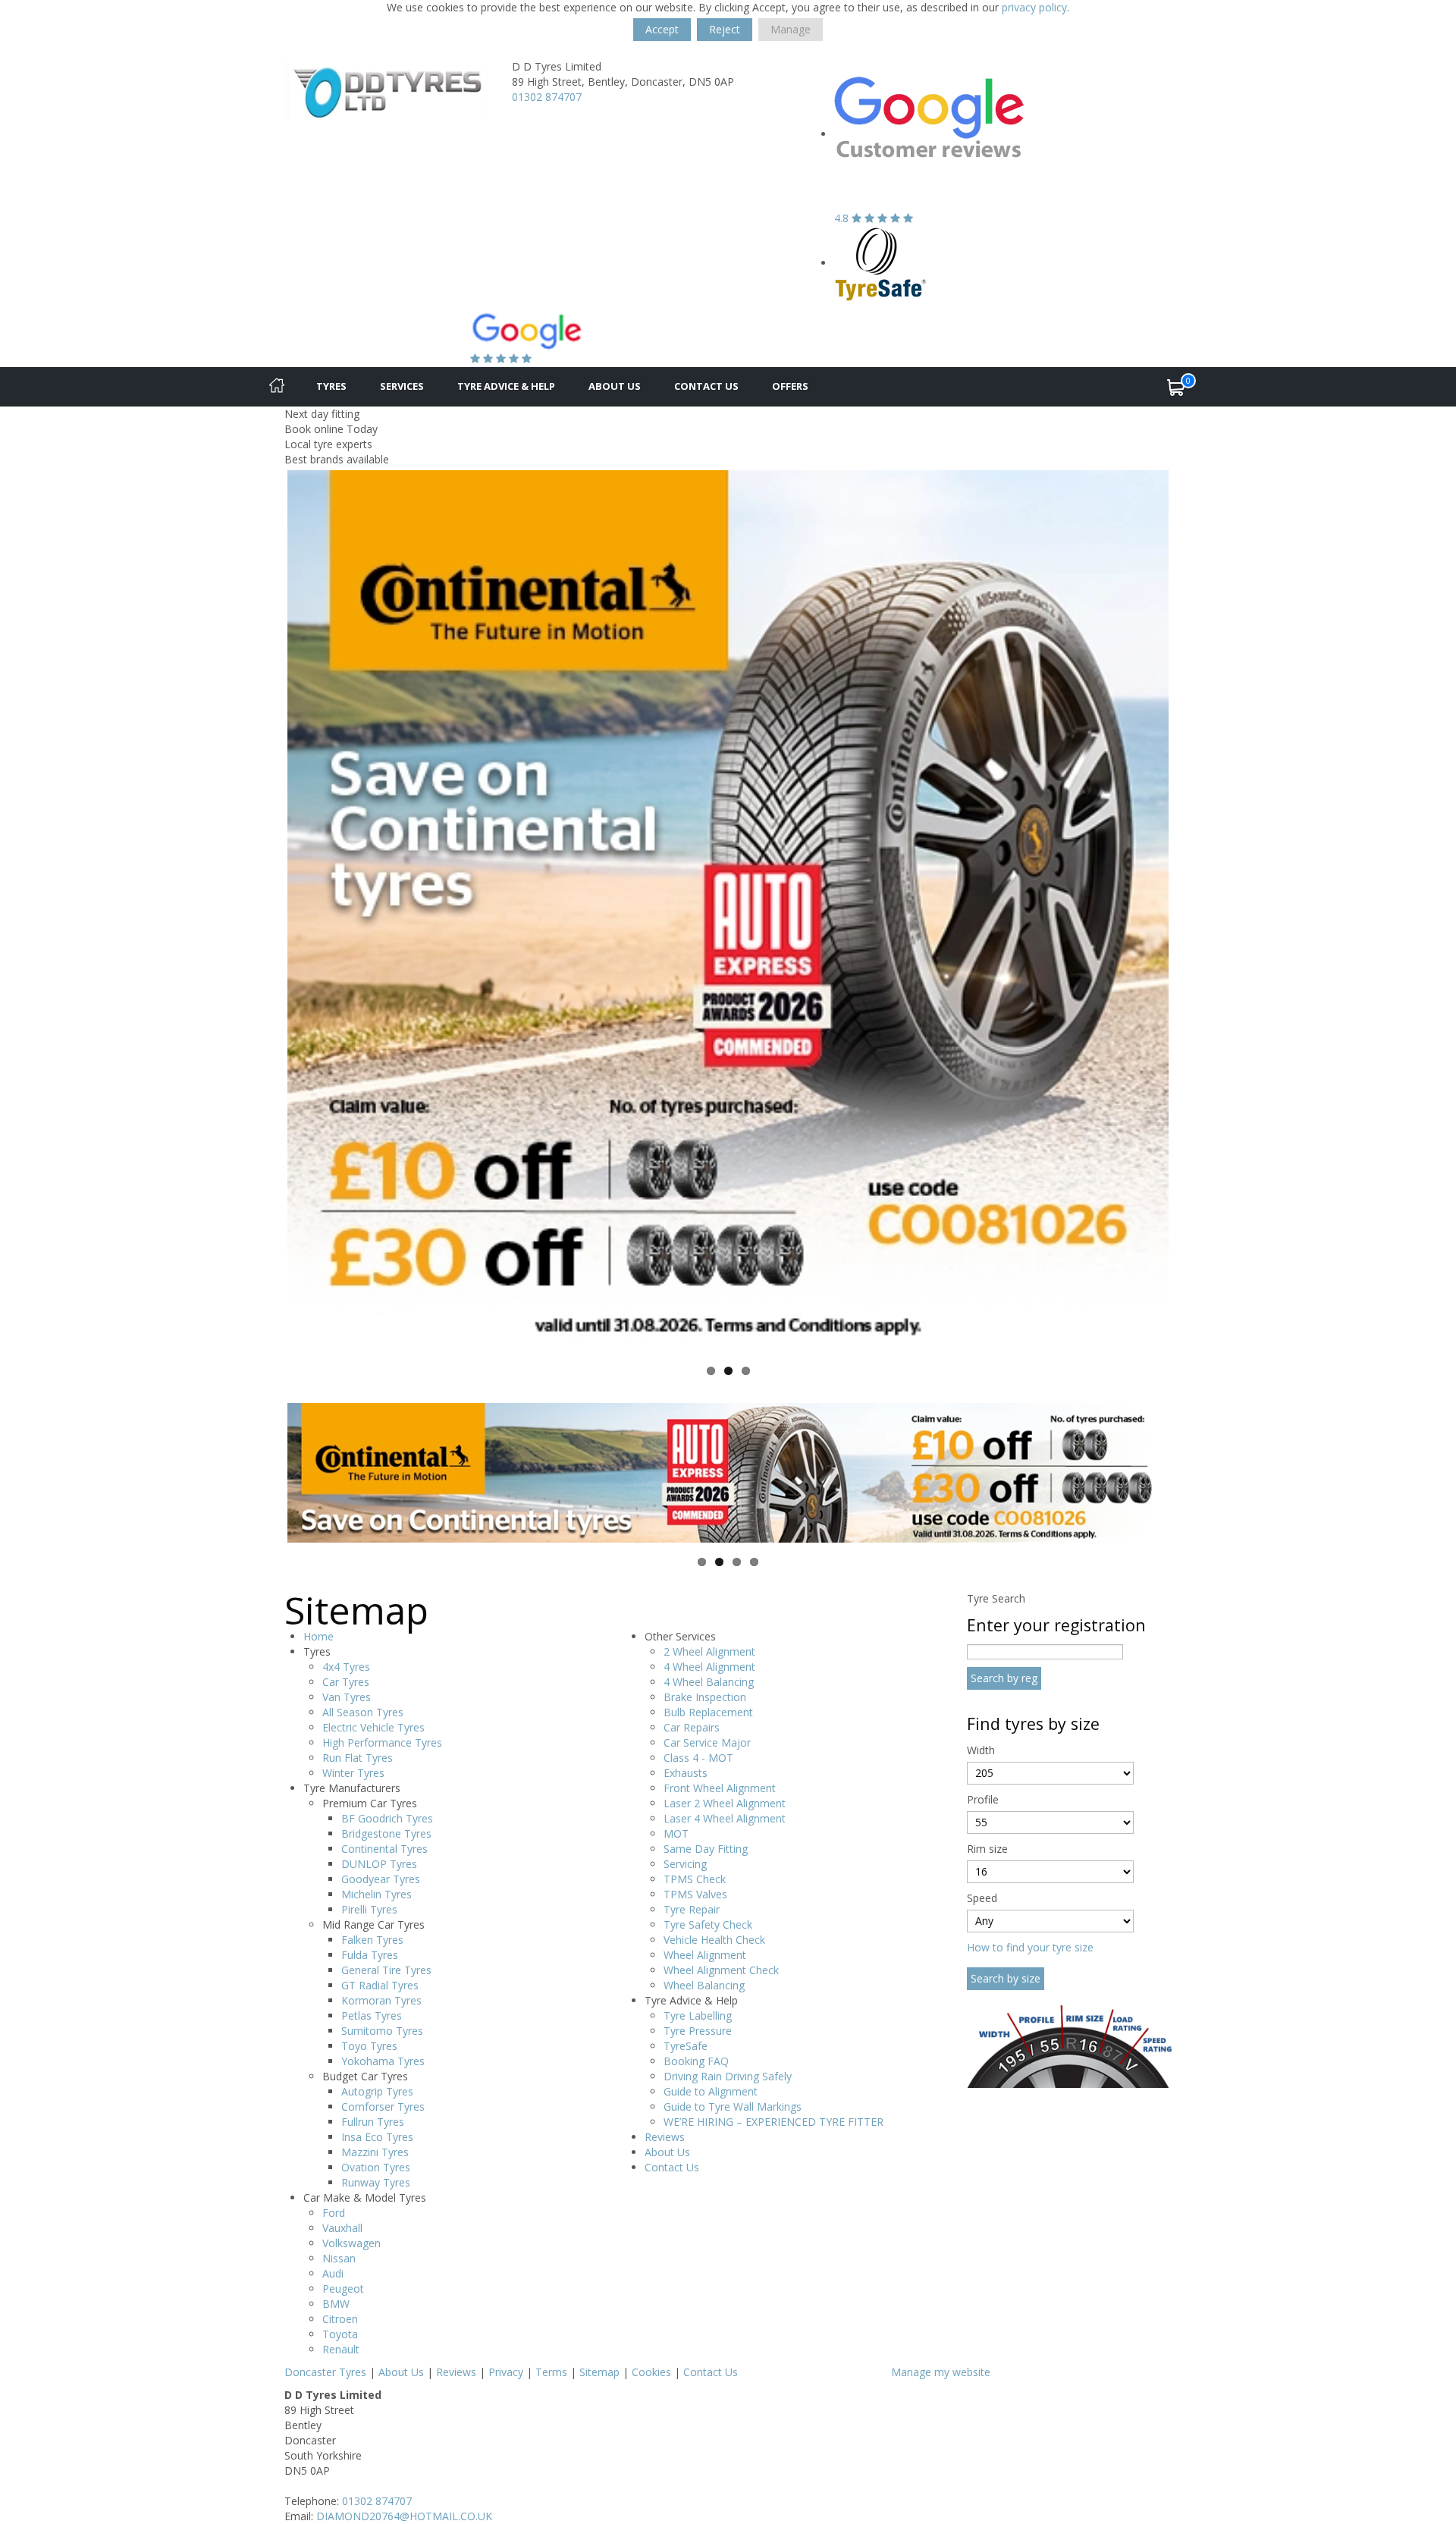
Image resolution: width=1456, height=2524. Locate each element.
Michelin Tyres (377, 1894)
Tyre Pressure (698, 2031)
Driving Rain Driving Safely (728, 2076)
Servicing (685, 1864)
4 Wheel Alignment (709, 1667)
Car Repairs (692, 1727)
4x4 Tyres (346, 1667)
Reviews (665, 2137)
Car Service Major (707, 1742)
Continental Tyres (384, 1849)
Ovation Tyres (376, 2167)
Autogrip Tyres (377, 2091)
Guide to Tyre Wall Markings (733, 2106)
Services (402, 386)
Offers (790, 386)
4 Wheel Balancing (709, 1682)
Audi (333, 2273)
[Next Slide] (1191, 911)
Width (981, 1750)
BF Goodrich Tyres (387, 1818)
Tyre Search (996, 1598)
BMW (336, 2304)
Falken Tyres (372, 1940)
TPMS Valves (695, 1894)
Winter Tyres (353, 1773)
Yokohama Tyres (383, 2061)
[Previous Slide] (265, 911)
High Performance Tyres (382, 1742)
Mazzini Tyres (375, 2152)
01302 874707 (547, 97)
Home (318, 1636)
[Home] (277, 387)
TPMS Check (695, 1879)
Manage (791, 29)
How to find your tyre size (1030, 1947)
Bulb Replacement (708, 1712)
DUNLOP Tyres (379, 1864)
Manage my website (941, 2372)
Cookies (651, 2372)
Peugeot (343, 2289)
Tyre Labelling (698, 2015)
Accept (662, 29)
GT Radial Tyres (380, 1985)
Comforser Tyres (383, 2106)
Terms (551, 2372)
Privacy (506, 2372)
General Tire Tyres (386, 1970)
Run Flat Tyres (358, 1758)
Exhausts (686, 1773)
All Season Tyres (363, 1712)
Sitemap (599, 2372)
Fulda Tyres (370, 1955)
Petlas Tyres (372, 2015)
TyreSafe (686, 2046)
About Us (615, 386)
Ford (334, 2213)
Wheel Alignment (705, 1955)
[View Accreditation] (881, 263)
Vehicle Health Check (714, 1940)
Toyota (340, 2334)
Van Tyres (347, 1697)
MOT (676, 1833)
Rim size (987, 1849)
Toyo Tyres (369, 2046)
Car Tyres (346, 1682)
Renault (341, 2349)
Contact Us (706, 386)
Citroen (340, 2319)
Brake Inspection (705, 1697)
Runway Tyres (376, 2182)
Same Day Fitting (706, 1849)
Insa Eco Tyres (377, 2137)
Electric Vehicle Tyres (373, 1727)
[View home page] (387, 89)
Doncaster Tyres (325, 2372)
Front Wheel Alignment (720, 1788)
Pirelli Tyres (369, 1909)
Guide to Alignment (711, 2091)
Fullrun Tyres (373, 2122)
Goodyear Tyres (381, 1879)
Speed (982, 1898)
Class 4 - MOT (698, 1758)
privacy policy (1034, 7)
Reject (725, 29)
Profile (983, 1799)
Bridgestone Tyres (386, 1833)
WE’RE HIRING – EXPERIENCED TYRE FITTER (773, 2122)
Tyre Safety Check (708, 1924)
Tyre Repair (692, 1909)
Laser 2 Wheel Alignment (725, 1803)
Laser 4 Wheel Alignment (725, 1818)
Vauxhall (342, 2228)
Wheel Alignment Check (721, 1970)
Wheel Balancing (704, 1985)
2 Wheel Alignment (709, 1651)
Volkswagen (351, 2243)
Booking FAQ (696, 2061)
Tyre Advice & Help (506, 386)
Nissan (339, 2258)
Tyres (331, 386)
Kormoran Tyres (381, 2000)
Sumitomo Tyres (382, 2031)
